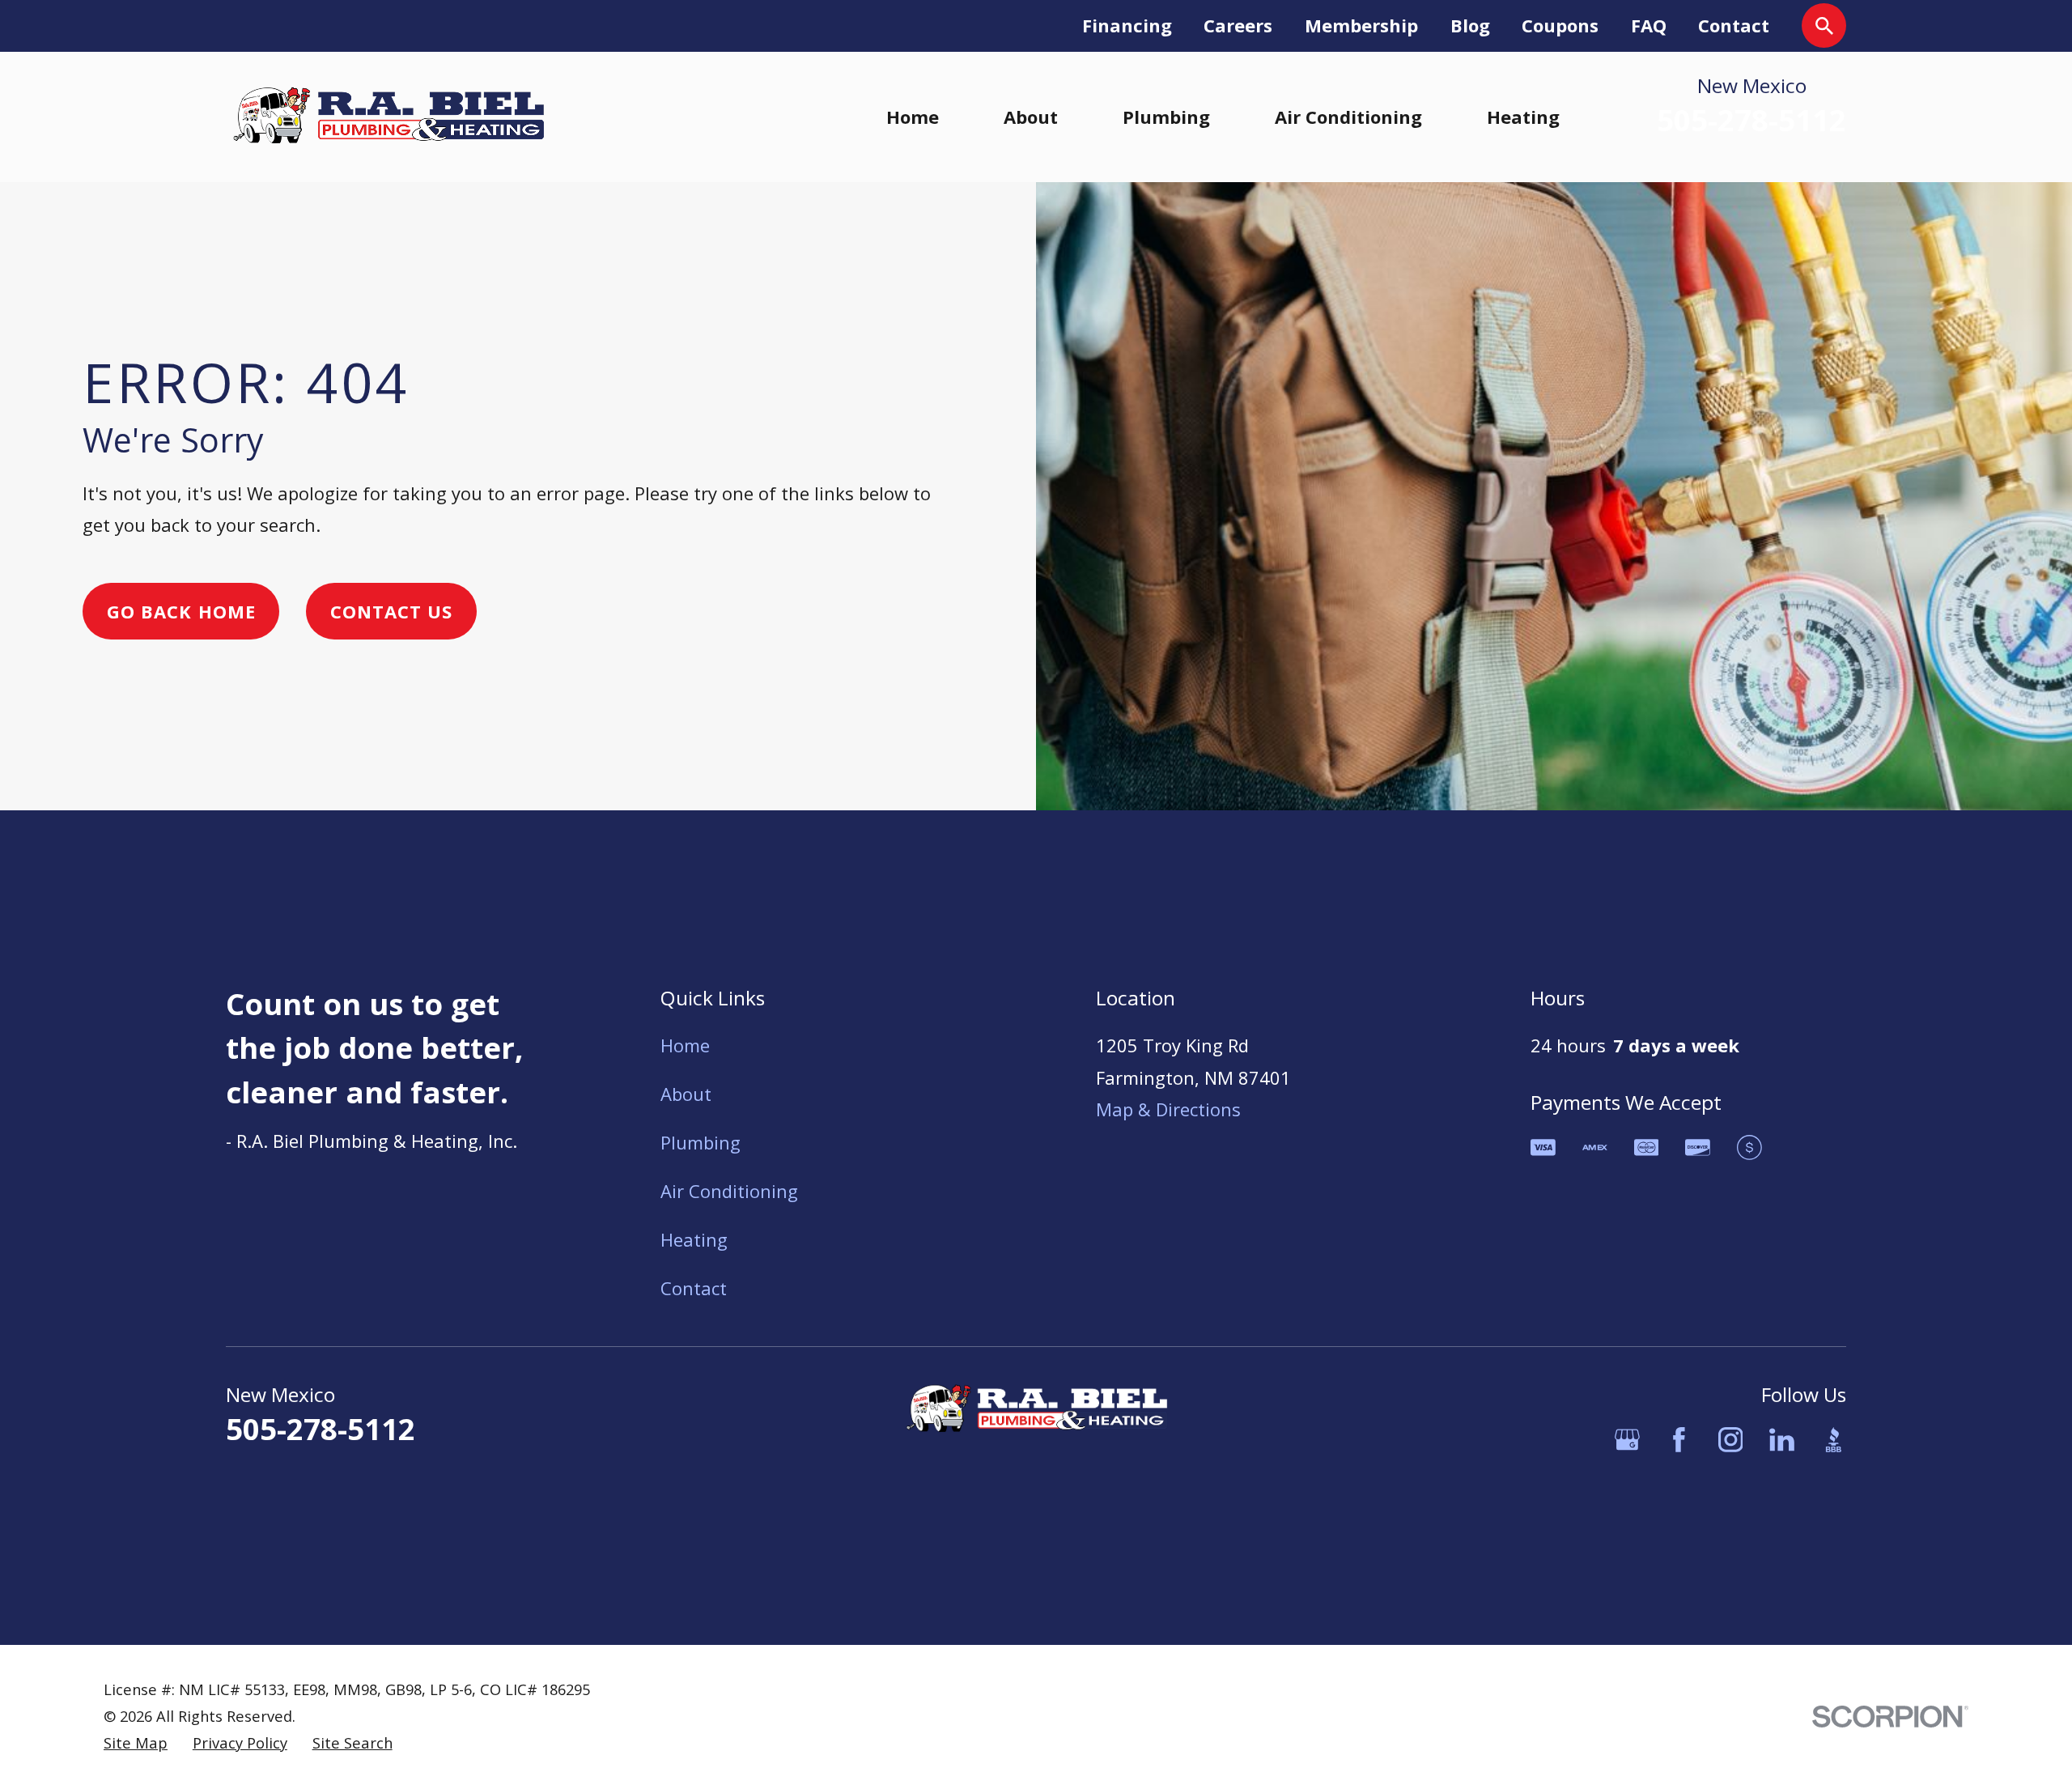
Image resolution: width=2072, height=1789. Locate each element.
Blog (1470, 25)
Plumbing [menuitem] (1166, 117)
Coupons (1560, 25)
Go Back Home (181, 611)
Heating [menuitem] (1523, 117)
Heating (694, 1239)
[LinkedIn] (1782, 1440)
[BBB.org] (1834, 1440)
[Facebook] (1679, 1440)
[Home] (388, 117)
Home (685, 1045)
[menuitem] (136, 1743)
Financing (1127, 25)
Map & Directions (1168, 1109)
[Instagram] (1731, 1440)
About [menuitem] (1031, 117)
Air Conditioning (729, 1191)
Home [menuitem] (913, 117)
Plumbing (701, 1142)
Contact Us (392, 611)
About (686, 1094)
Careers (1238, 25)
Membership (1361, 25)
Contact (1734, 25)
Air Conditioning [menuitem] (1348, 117)
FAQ (1649, 25)
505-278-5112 (1751, 121)
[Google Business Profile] (1627, 1440)
